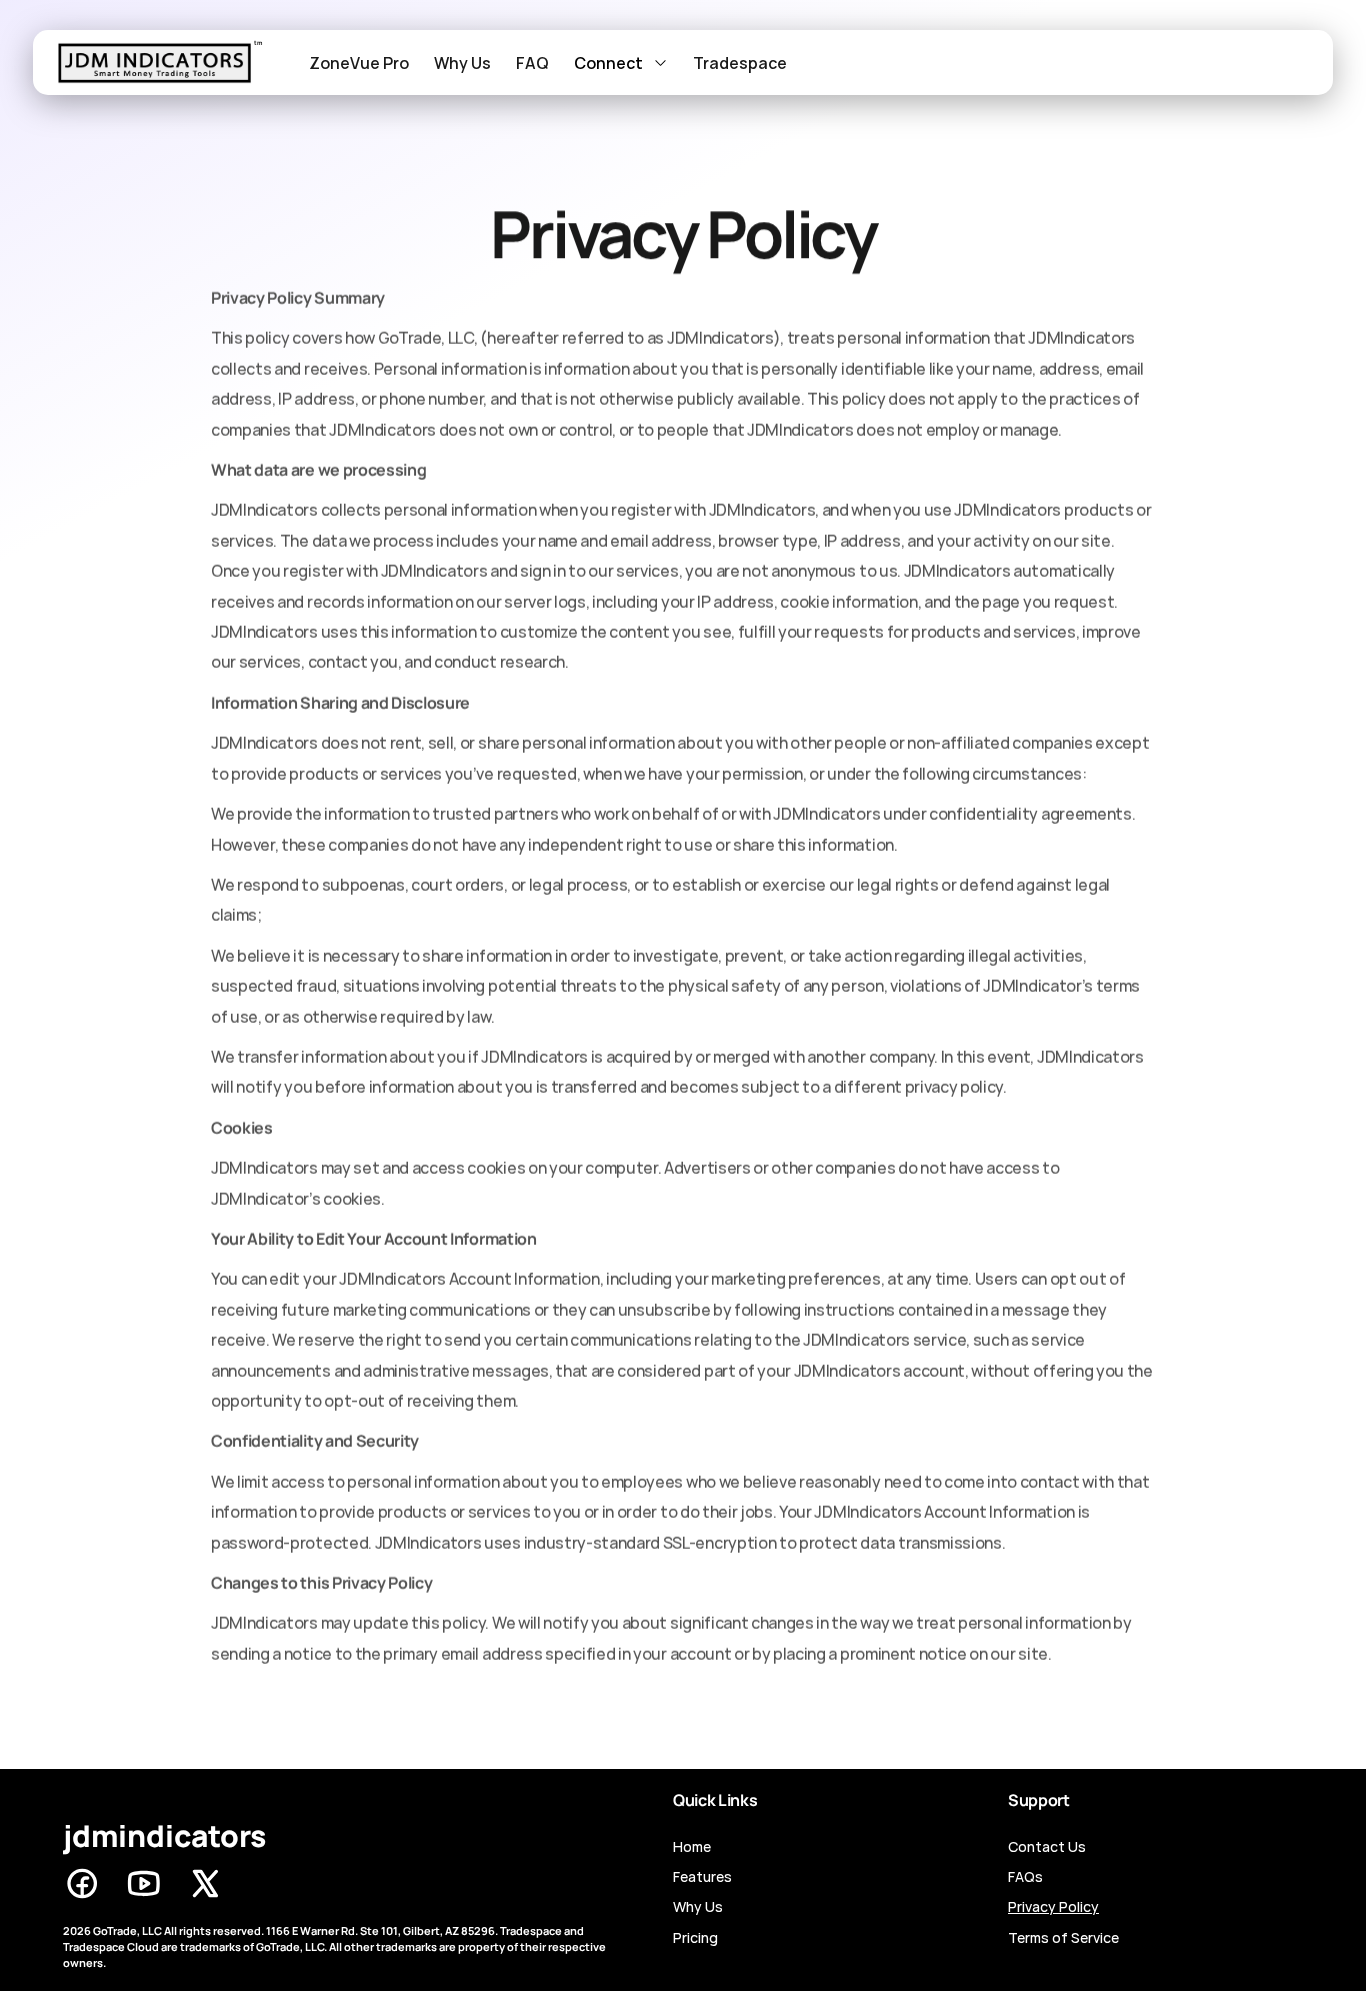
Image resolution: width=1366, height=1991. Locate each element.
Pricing (695, 1937)
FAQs (1025, 1876)
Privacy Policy (1053, 1906)
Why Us (462, 63)
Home (692, 1846)
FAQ (532, 63)
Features (702, 1876)
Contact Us (1047, 1846)
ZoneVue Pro (359, 63)
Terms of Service (1063, 1937)
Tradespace (740, 63)
